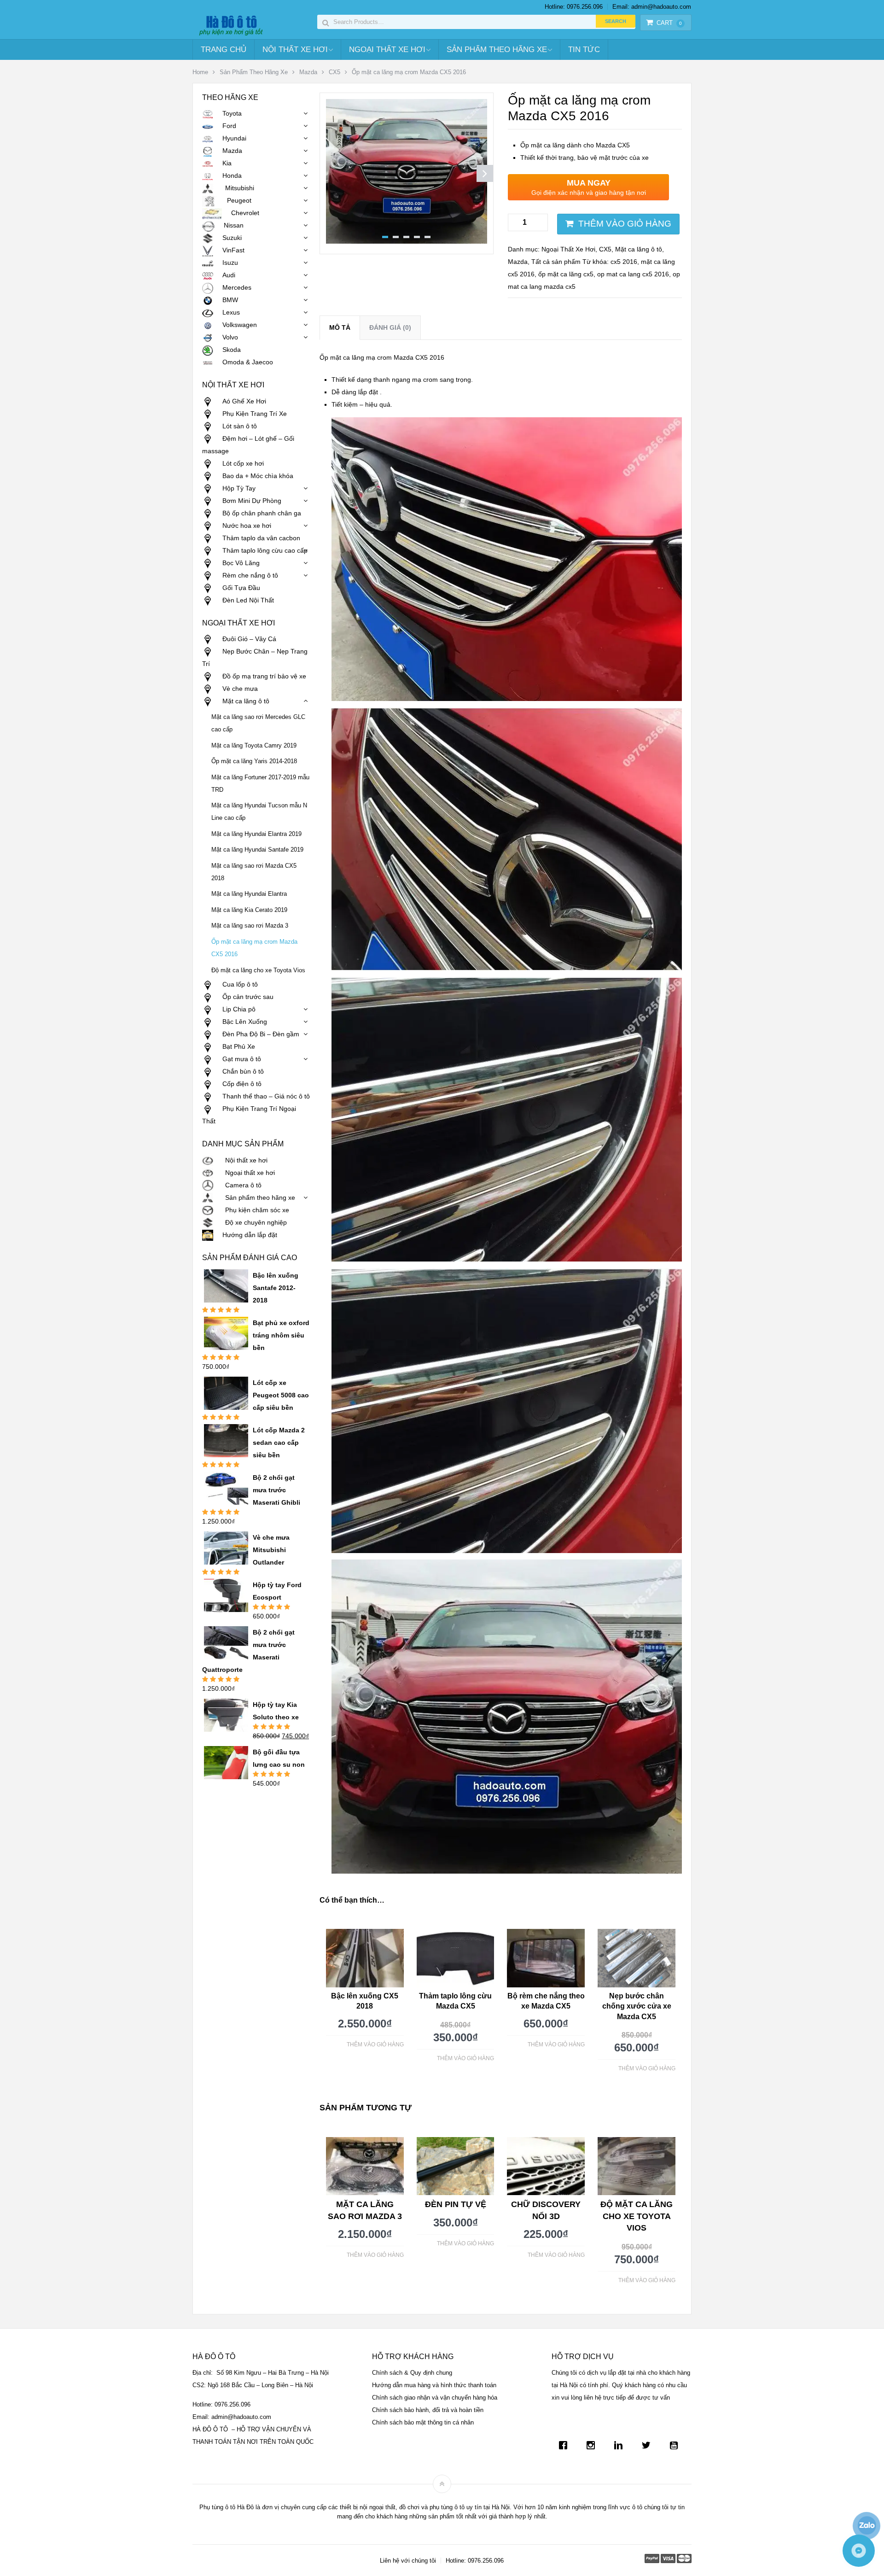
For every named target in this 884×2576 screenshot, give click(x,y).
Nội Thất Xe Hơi (295, 50)
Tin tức (584, 50)
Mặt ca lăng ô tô (639, 249)
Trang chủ (224, 50)
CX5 (334, 72)
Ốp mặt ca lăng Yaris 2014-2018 (254, 761)
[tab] (340, 328)
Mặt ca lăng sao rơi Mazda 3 (250, 926)
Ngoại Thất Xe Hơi (387, 50)
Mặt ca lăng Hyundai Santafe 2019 (257, 850)
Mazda (308, 72)
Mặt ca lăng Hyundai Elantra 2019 (256, 834)
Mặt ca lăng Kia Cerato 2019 (249, 910)
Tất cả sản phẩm (556, 262)
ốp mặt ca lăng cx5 (566, 274)
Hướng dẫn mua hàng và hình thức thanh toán (434, 2385)
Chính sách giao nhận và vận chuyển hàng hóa (435, 2398)
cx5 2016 (624, 262)
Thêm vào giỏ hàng (625, 224)
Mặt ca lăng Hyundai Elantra (249, 894)
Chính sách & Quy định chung (412, 2373)
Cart (669, 23)
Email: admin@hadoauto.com (652, 7)
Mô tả (340, 327)
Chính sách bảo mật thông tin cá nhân (423, 2422)
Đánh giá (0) (390, 327)
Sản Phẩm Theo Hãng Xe (497, 50)
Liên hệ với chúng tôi (408, 2561)
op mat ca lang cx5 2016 (633, 274)
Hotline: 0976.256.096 (574, 7)
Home (200, 72)
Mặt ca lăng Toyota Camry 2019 (254, 746)
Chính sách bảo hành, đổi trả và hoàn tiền (428, 2410)
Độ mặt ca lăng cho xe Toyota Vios (258, 970)
